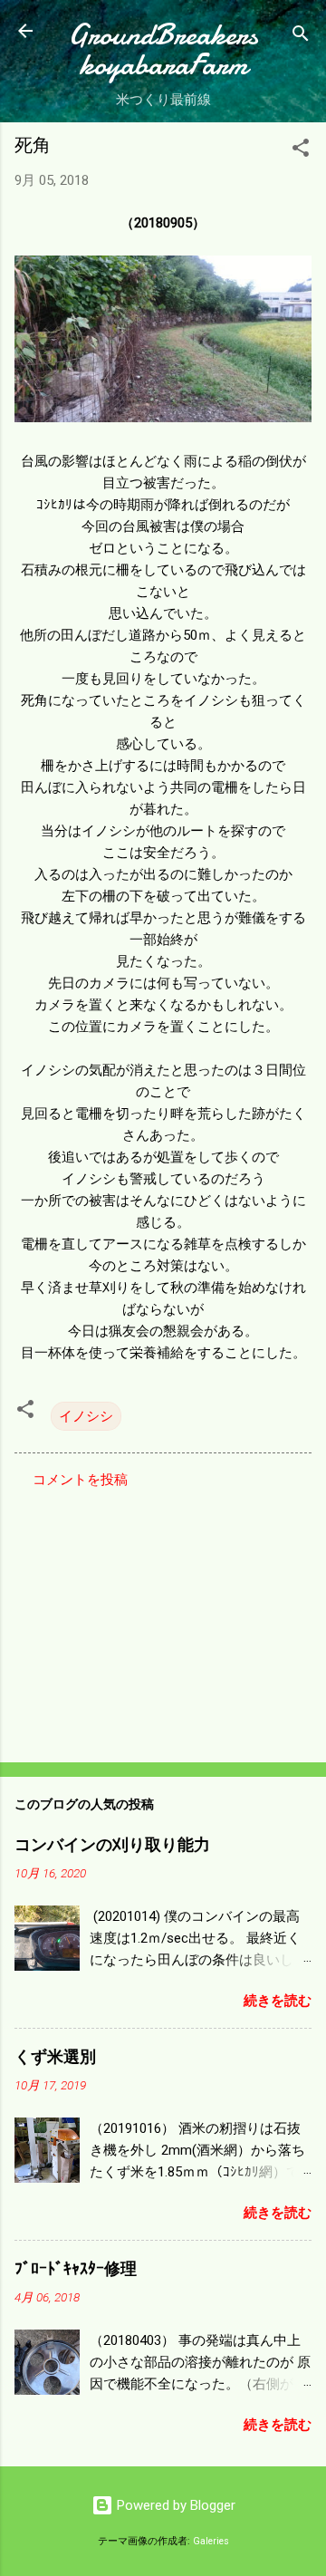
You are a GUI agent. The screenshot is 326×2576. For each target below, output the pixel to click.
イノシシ (86, 1416)
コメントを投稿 (80, 1480)
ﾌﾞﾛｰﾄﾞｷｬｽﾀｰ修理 (76, 2269)
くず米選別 (55, 2057)
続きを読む (278, 2001)
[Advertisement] (163, 1620)
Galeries (211, 2541)
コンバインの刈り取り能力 (112, 1845)
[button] (301, 151)
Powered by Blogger (174, 2505)
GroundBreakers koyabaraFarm (163, 50)
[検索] (301, 37)
